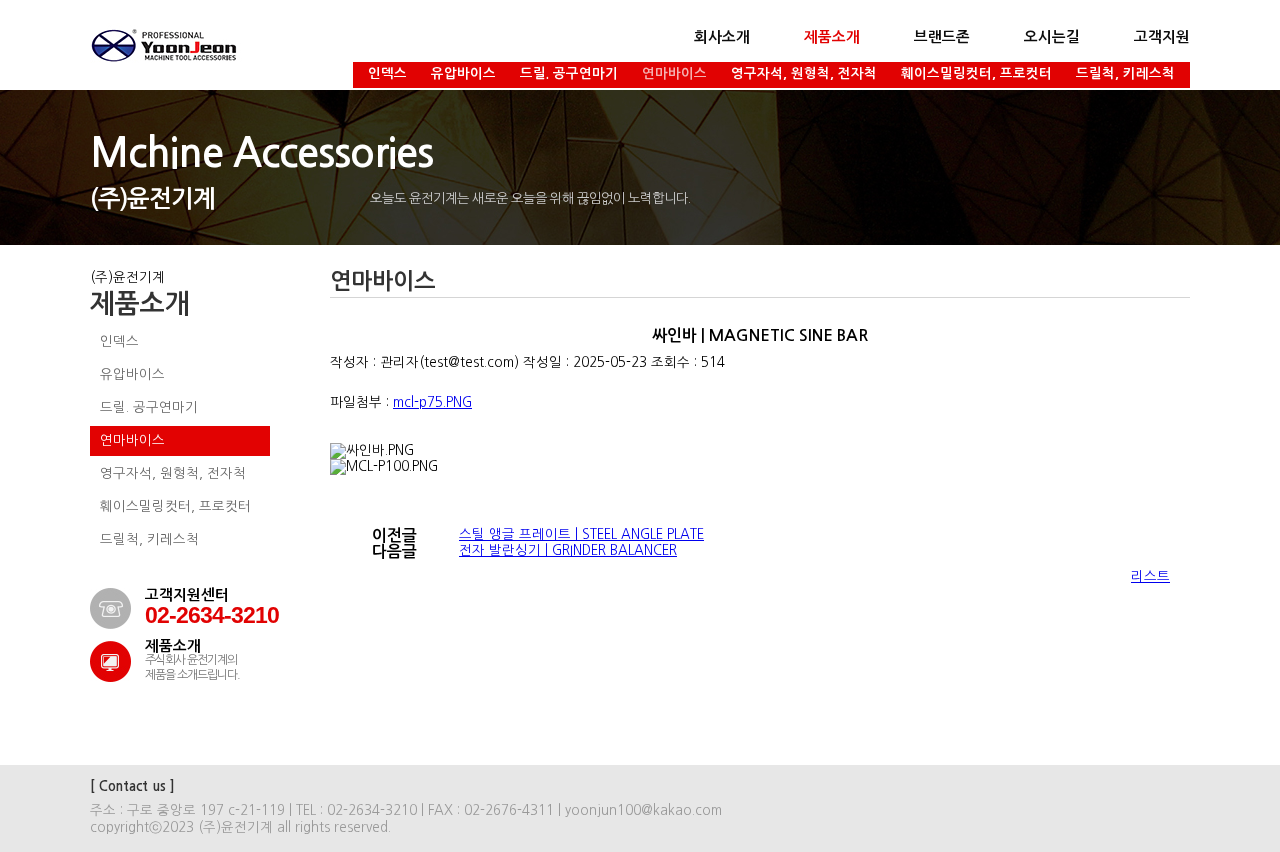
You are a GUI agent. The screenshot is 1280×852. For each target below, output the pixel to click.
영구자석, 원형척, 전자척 (804, 73)
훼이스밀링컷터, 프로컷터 (976, 73)
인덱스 (387, 73)
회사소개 (722, 37)
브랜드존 (942, 37)
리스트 (1150, 576)
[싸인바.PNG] (372, 451)
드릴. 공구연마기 (569, 73)
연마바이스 (674, 73)
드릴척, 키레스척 (1125, 73)
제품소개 (832, 37)
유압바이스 (463, 73)
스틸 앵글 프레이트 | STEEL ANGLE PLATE (581, 534)
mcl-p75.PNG (432, 402)
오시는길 (1052, 37)
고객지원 (1162, 37)
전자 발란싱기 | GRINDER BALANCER (568, 550)
